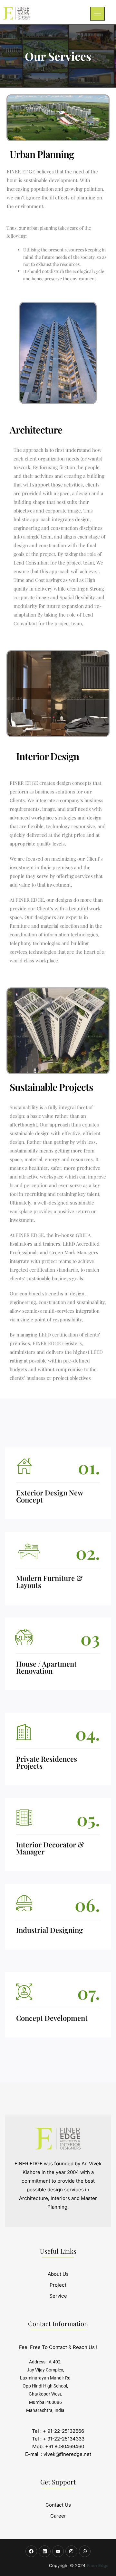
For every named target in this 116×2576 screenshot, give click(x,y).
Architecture (36, 430)
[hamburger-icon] (97, 14)
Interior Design (48, 756)
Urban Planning (42, 154)
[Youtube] (58, 2551)
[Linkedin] (44, 2551)
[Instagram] (71, 2551)
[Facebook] (31, 2551)
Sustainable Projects (51, 1087)
